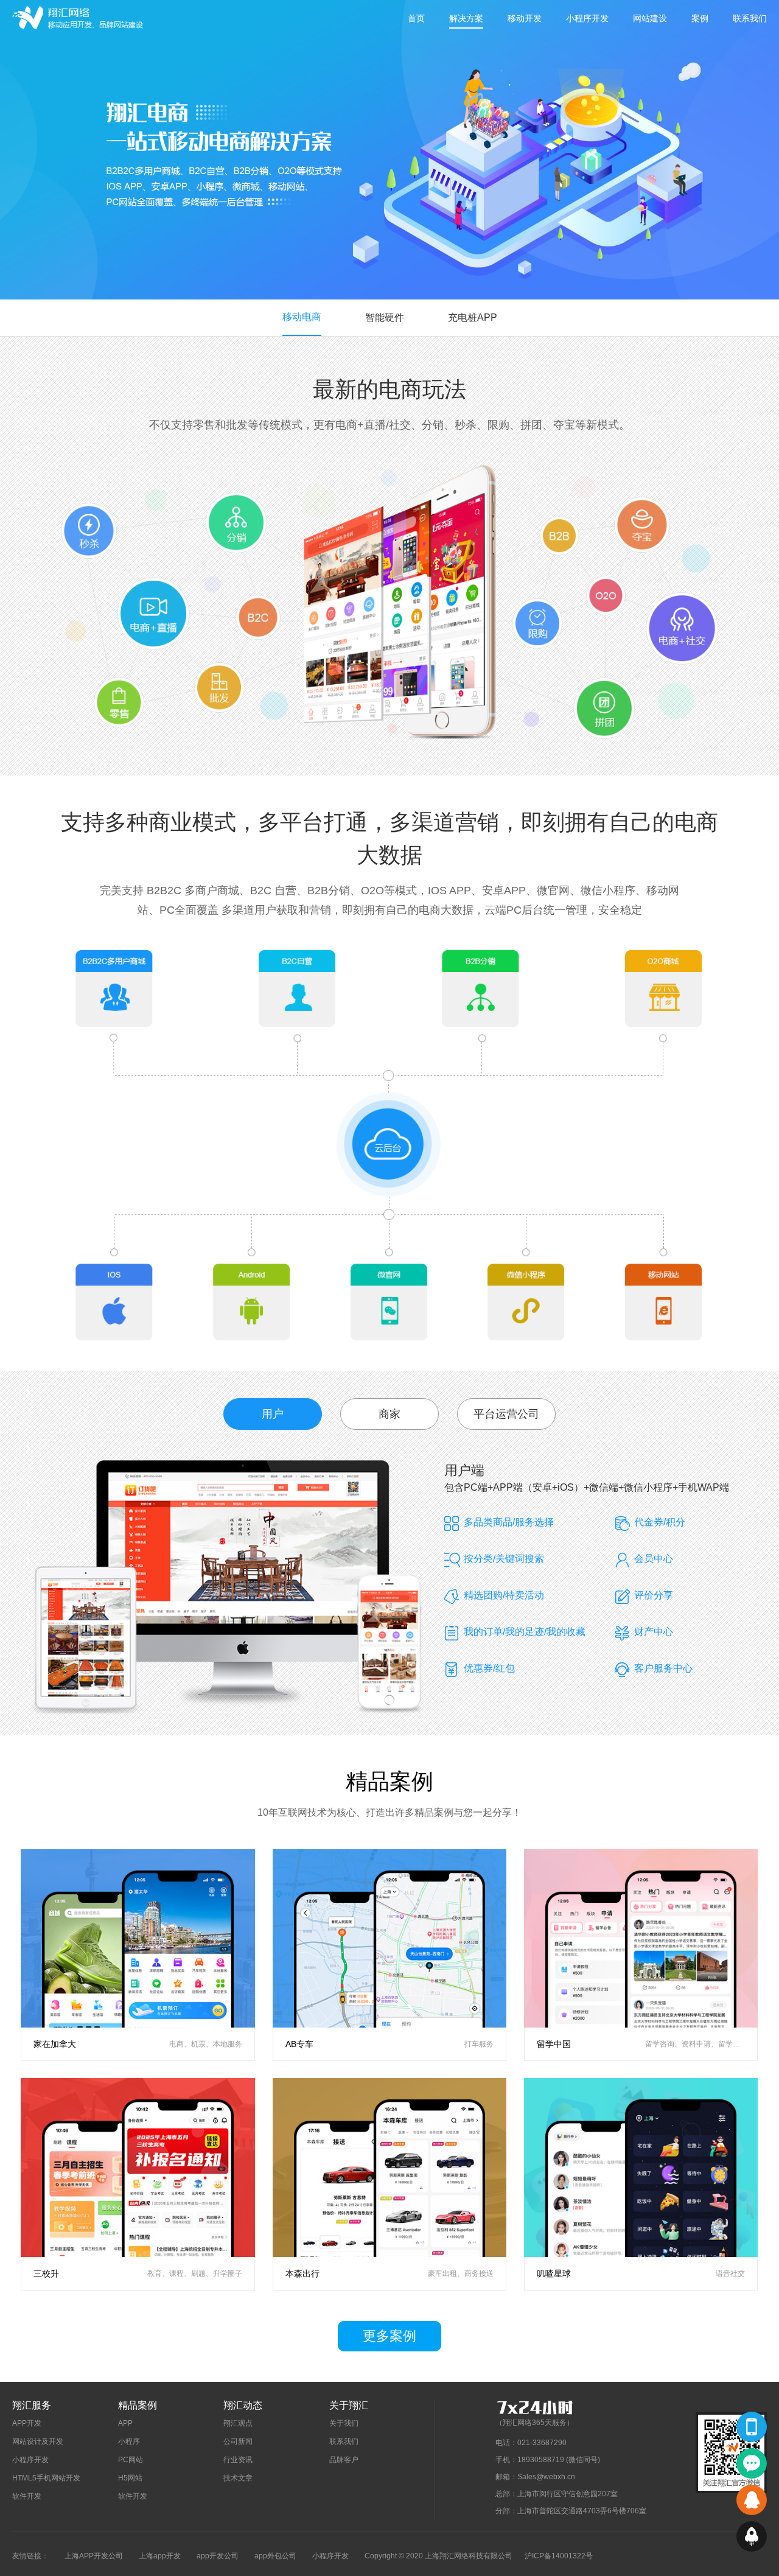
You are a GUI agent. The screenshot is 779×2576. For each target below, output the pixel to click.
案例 (700, 18)
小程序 (129, 2441)
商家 (389, 1414)
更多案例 (389, 2336)
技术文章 (238, 2478)
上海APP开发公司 (94, 2556)
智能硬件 (385, 317)
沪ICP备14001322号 (559, 2556)
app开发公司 (218, 2556)
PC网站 (131, 2460)
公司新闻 (238, 2441)
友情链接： (30, 2556)
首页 (416, 18)
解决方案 (466, 18)
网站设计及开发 (38, 2441)
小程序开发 (587, 18)
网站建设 (650, 18)
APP (125, 2423)
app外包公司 (275, 2556)
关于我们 (344, 2423)
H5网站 (130, 2478)
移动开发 (525, 18)
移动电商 (302, 317)
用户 (273, 1414)
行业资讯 (238, 2460)
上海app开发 (160, 2556)
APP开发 (27, 2423)
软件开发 (27, 2496)
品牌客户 (344, 2460)
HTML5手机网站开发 (46, 2478)
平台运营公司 (506, 1414)
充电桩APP (473, 317)
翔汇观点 (238, 2423)
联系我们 (750, 18)
